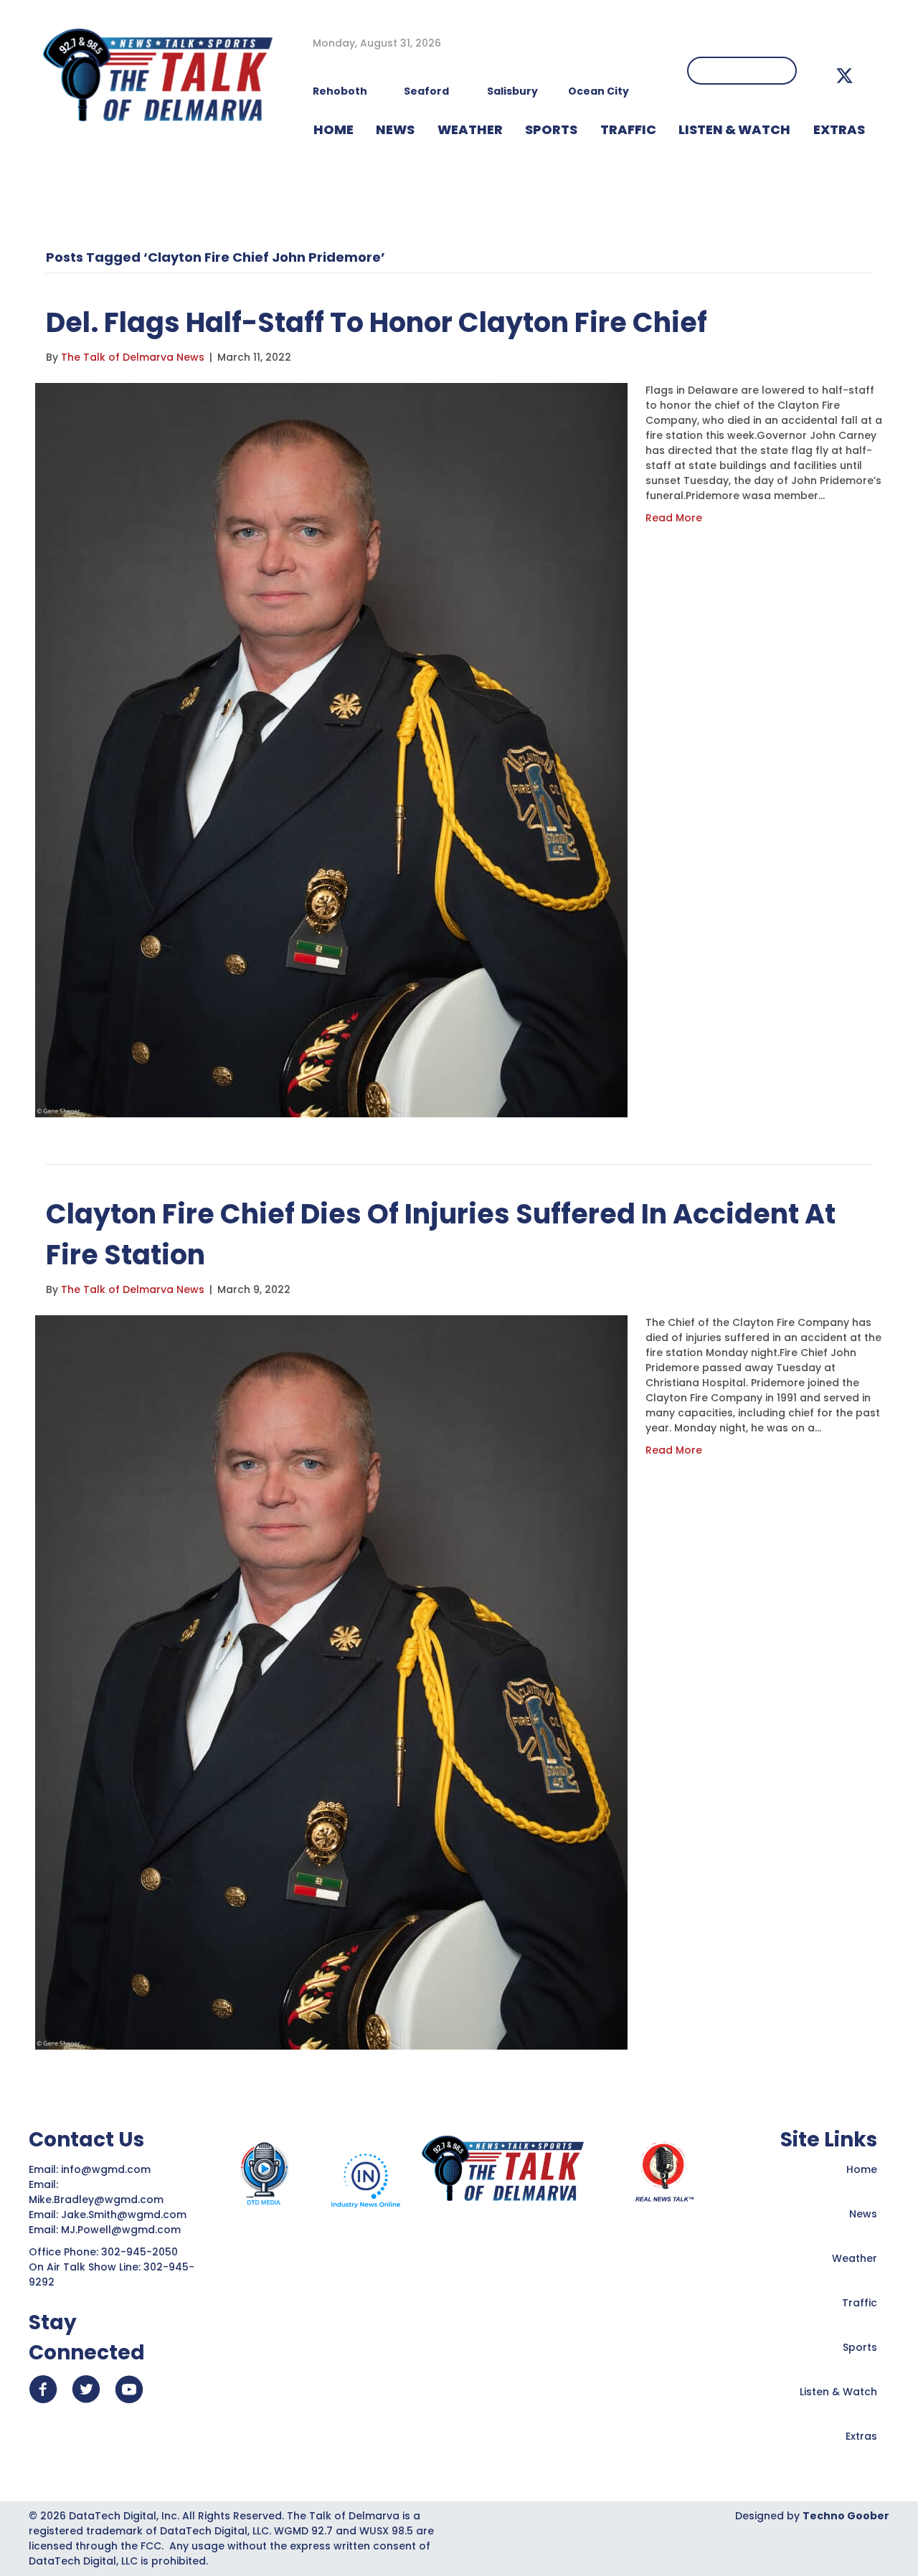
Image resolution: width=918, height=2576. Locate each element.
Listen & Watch (838, 2392)
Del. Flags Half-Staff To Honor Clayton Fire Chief (377, 322)
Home (862, 2169)
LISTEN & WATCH (734, 129)
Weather (855, 2258)
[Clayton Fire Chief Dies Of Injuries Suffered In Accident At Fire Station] (331, 1682)
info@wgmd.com (107, 2169)
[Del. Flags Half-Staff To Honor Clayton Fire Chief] (331, 749)
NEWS (395, 129)
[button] (844, 76)
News (863, 2214)
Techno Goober (846, 2516)
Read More (674, 518)
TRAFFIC (628, 129)
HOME (333, 129)
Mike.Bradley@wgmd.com (96, 2199)
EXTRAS (839, 129)
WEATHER (470, 129)
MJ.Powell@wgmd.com (124, 2230)
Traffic (860, 2303)
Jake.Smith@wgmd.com (125, 2215)
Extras (861, 2436)
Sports (551, 129)
